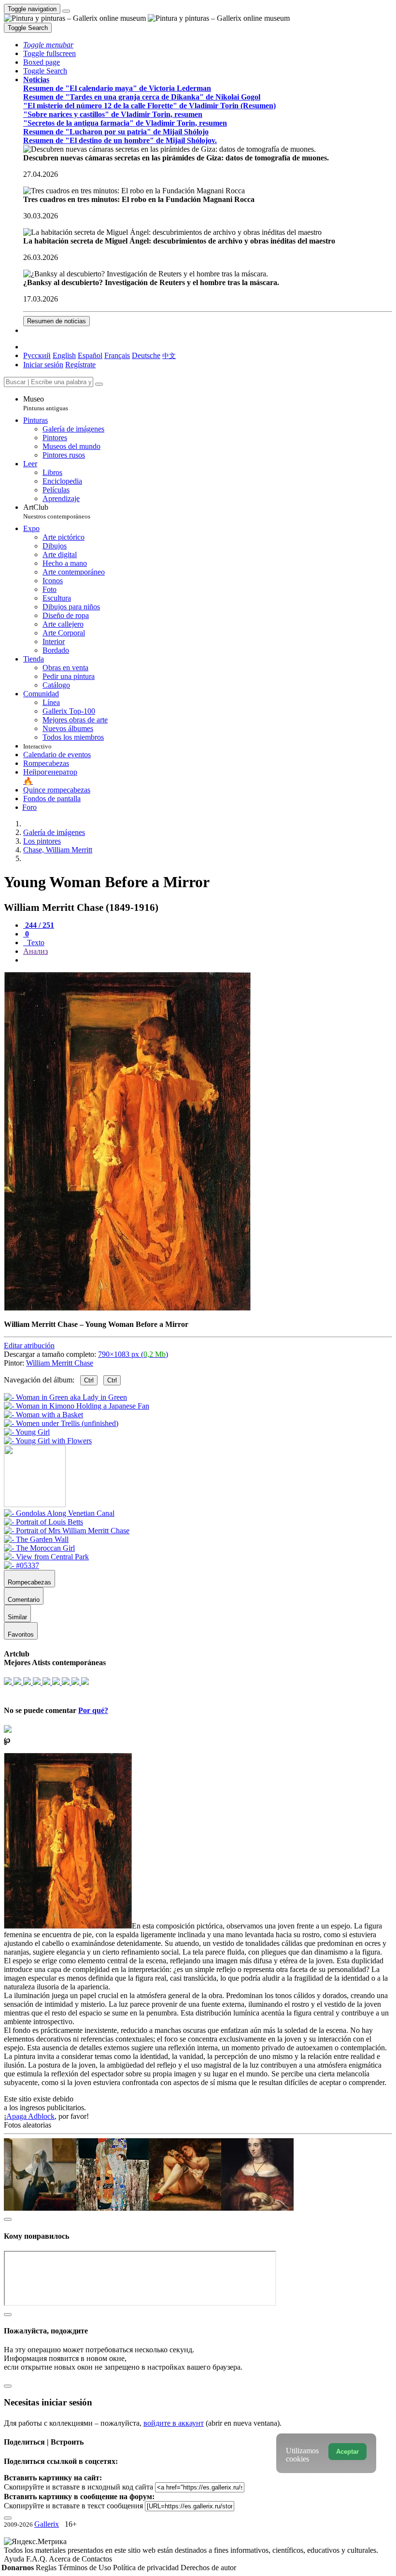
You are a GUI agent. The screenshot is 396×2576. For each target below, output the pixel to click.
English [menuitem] (64, 355)
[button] (48, 45)
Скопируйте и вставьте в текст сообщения (73, 2506)
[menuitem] (169, 355)
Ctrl (89, 1380)
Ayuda (15, 2559)
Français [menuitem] (117, 355)
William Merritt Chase (60, 1363)
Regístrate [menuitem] (80, 365)
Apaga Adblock (30, 2116)
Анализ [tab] (35, 951)
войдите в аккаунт (174, 2423)
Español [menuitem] (90, 355)
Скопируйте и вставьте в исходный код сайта (78, 2487)
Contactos (97, 2559)
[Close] (99, 384)
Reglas (47, 2568)
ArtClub (57, 511)
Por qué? (93, 1710)
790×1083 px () (133, 1354)
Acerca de (65, 2559)
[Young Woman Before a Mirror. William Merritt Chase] (127, 1308)
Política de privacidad (147, 2568)
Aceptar (347, 2452)
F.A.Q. (37, 2559)
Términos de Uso (86, 2568)
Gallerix (47, 2524)
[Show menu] (66, 11)
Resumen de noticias (57, 321)
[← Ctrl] (48, 1441)
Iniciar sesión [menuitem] (43, 365)
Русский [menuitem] (37, 355)
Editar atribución (29, 1346)
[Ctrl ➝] (59, 1513)
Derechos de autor (208, 2568)
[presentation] (208, 960)
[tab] (39, 925)
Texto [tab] (35, 943)
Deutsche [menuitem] (146, 355)
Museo (46, 403)
